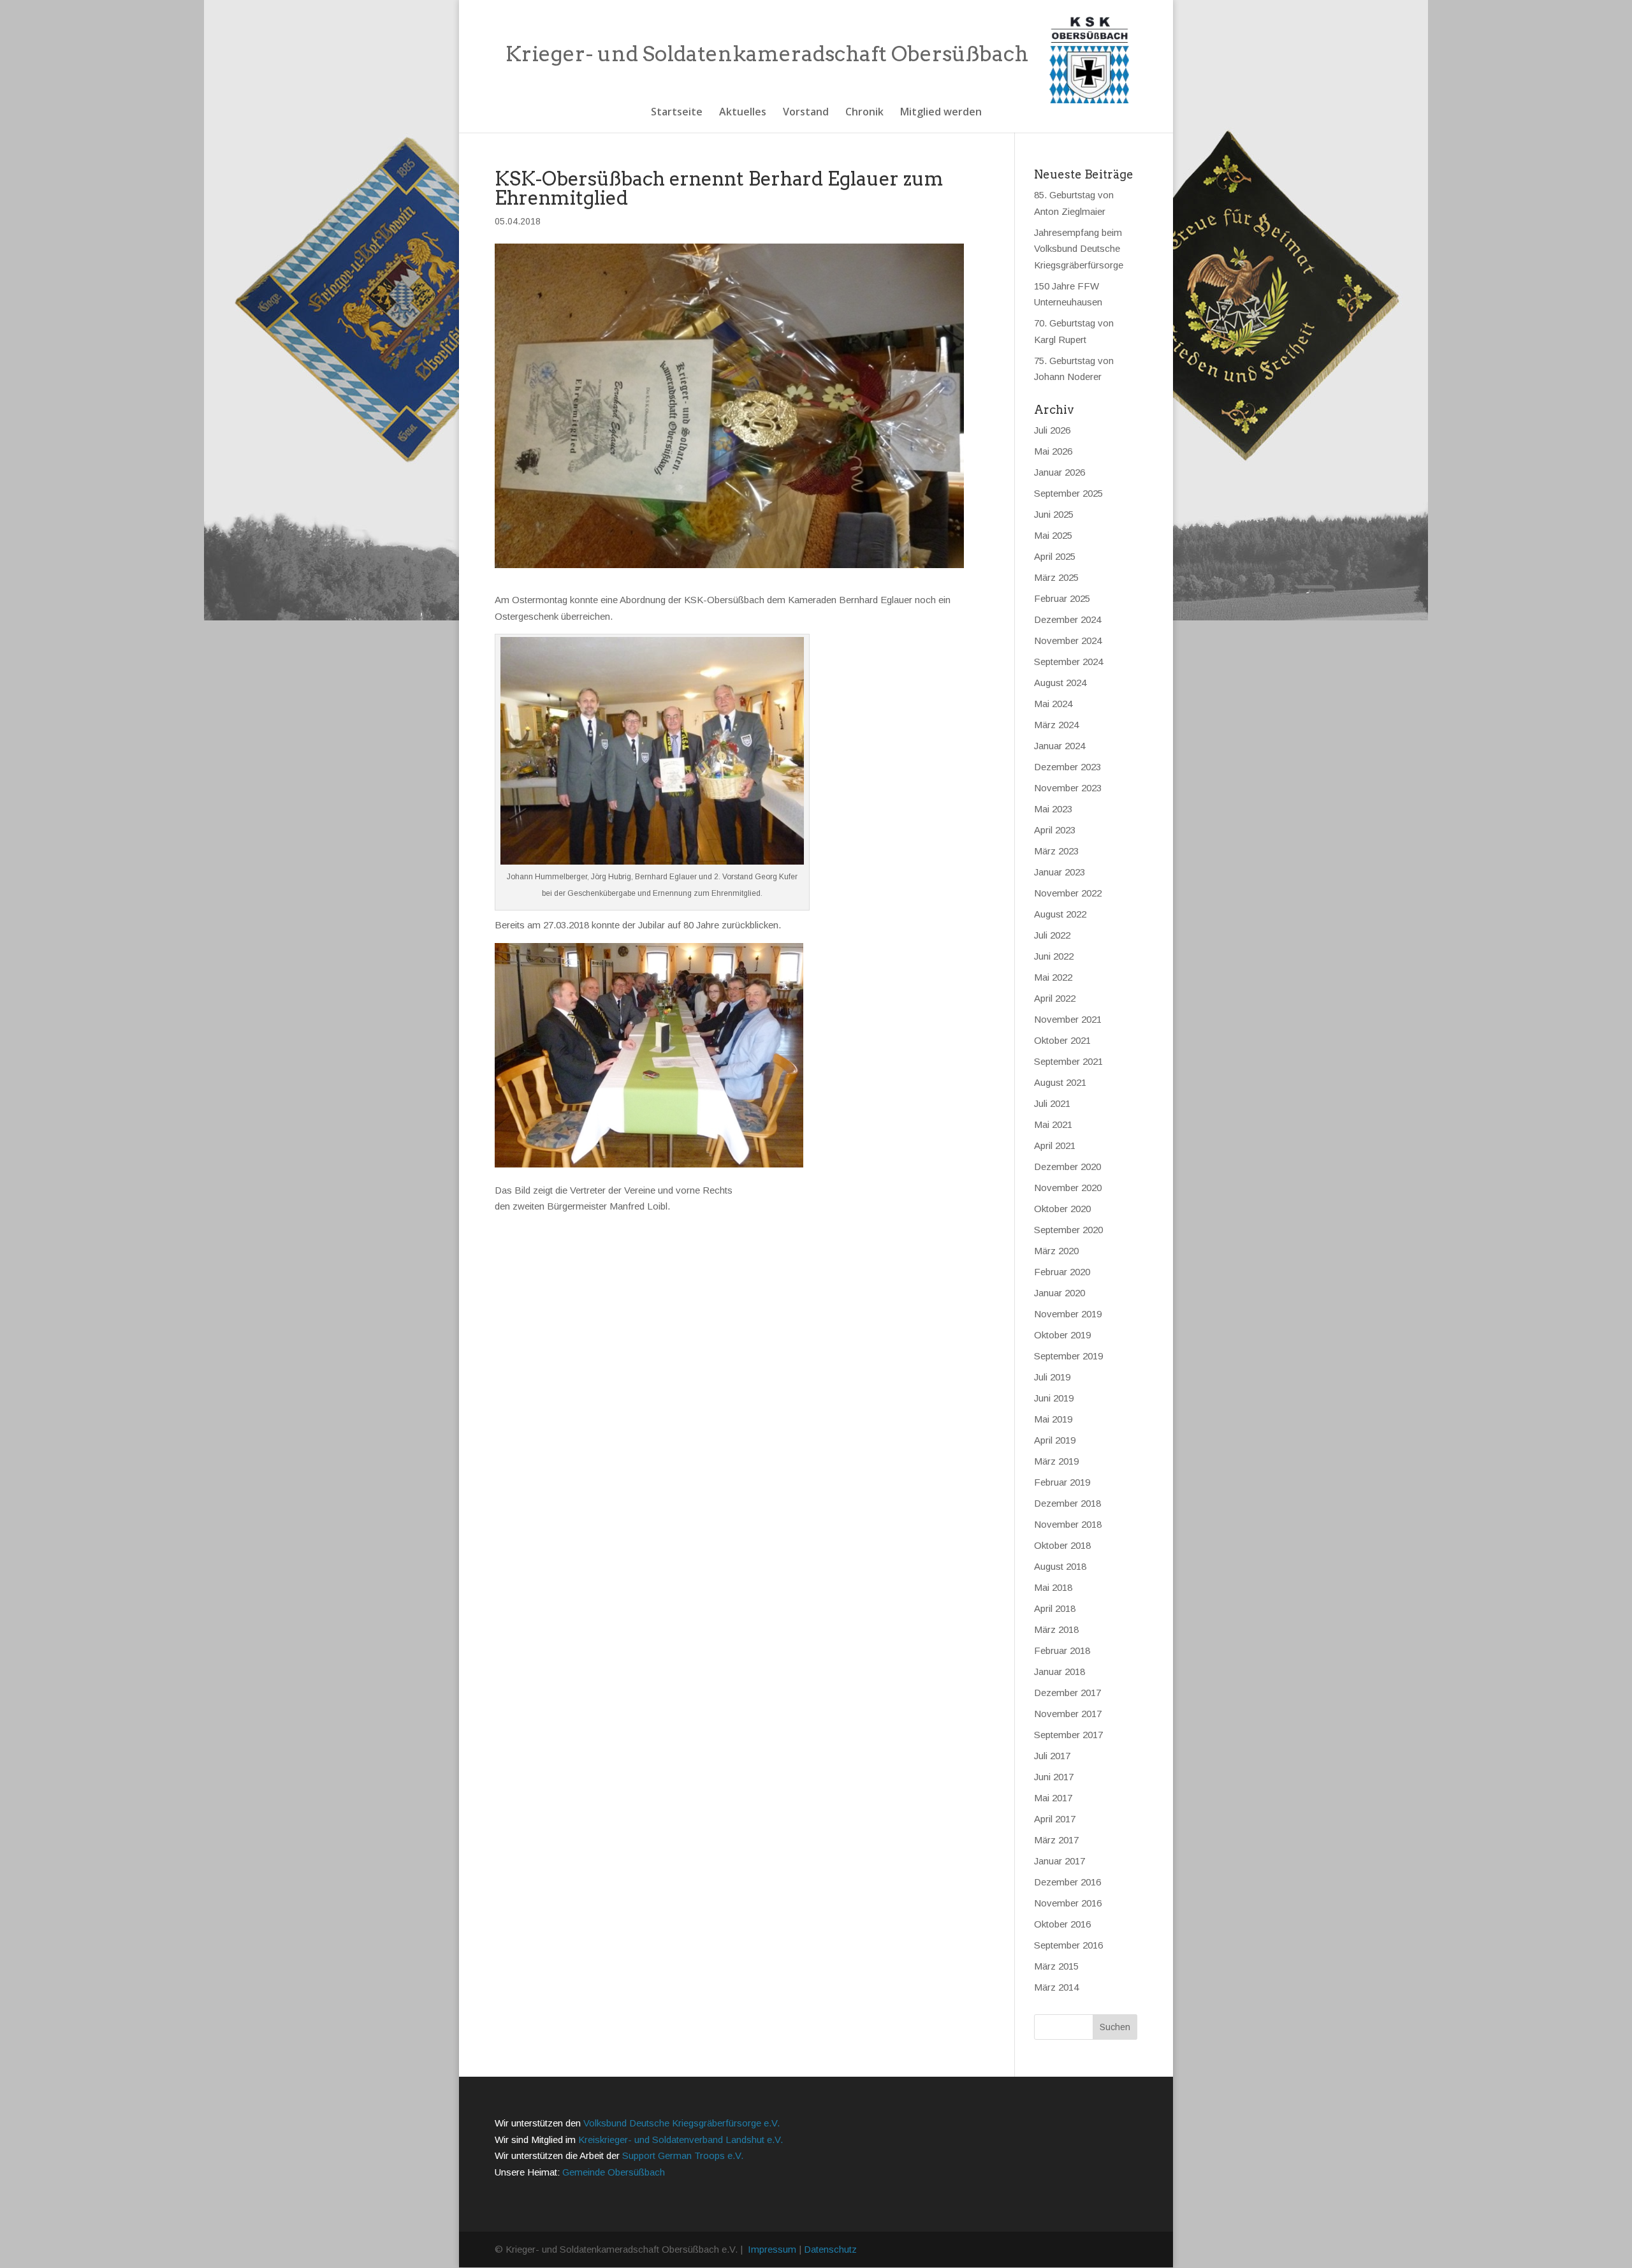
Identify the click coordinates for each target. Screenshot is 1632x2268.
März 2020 (1056, 1251)
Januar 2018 (1060, 1672)
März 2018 (1056, 1629)
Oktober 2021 (1062, 1040)
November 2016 (1068, 1903)
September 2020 (1068, 1230)
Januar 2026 (1060, 472)
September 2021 (1068, 1061)
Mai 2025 (1053, 535)
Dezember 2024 (1067, 619)
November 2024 (1068, 640)
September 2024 (1068, 662)
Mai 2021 (1053, 1124)
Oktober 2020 (1062, 1209)
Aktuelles (743, 113)
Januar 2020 (1060, 1293)
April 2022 (1055, 998)
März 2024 (1056, 725)
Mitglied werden (941, 113)
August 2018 (1060, 1566)
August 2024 (1060, 683)
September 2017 (1068, 1735)
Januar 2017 (1060, 1861)
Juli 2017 (1052, 1756)
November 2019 (1068, 1314)
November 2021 (1068, 1019)
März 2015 (1056, 1966)
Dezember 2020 (1067, 1167)
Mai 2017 (1053, 1798)
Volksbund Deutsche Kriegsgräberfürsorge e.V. (681, 2123)
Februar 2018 (1062, 1650)
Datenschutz (830, 2249)
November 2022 (1068, 893)
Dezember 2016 (1067, 1882)
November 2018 (1068, 1524)
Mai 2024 (1053, 704)
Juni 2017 (1054, 1777)
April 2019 (1055, 1440)
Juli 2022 (1052, 935)
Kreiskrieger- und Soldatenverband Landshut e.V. (681, 2140)
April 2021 (1055, 1145)
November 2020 (1068, 1188)
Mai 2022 (1053, 977)
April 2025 (1055, 556)
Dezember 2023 (1067, 767)
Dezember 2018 (1067, 1503)
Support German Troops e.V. (683, 2155)
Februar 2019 (1062, 1482)
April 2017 (1055, 1819)
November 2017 (1068, 1714)
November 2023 (1068, 788)
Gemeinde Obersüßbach (614, 2172)
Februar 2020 (1062, 1272)
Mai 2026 (1053, 451)
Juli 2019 (1052, 1377)
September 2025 (1068, 493)
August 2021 (1060, 1082)
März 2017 (1056, 1840)
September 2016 (1068, 1945)
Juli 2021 (1052, 1103)
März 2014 (1056, 1987)
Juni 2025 (1054, 514)
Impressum (772, 2249)
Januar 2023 (1060, 872)
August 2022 (1060, 914)
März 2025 (1056, 577)
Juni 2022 (1054, 956)
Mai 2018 (1053, 1587)
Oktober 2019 (1062, 1335)
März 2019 (1056, 1461)
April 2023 (1055, 830)
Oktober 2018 (1062, 1545)
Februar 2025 (1062, 598)
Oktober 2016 (1062, 1924)
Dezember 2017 (1067, 1693)
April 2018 (1055, 1608)
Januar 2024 (1060, 746)
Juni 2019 (1054, 1398)
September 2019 (1068, 1356)
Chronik (864, 113)
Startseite (677, 113)
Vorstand (806, 113)
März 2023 (1056, 851)
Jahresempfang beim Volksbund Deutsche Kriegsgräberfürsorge (1079, 249)
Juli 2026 (1052, 430)
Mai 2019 (1053, 1419)
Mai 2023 (1053, 809)
